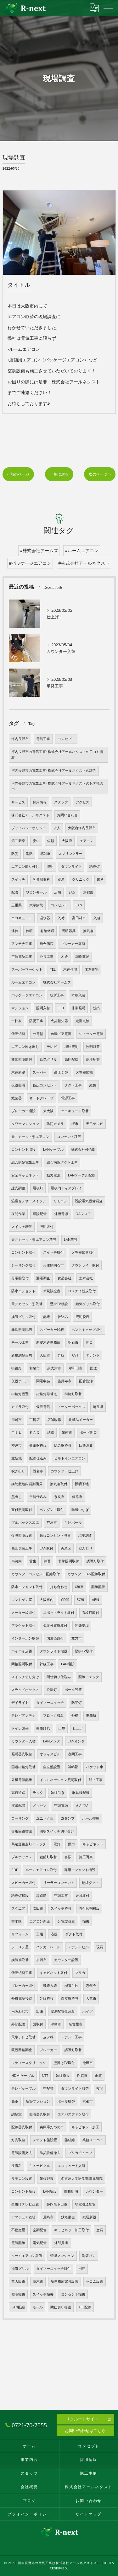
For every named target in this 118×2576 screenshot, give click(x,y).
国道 (93, 1368)
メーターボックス (71, 1407)
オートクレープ (41, 1098)
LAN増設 (68, 1664)
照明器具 (69, 931)
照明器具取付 (40, 2114)
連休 (15, 931)
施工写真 (86, 1857)
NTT (45, 2076)
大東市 (91, 1998)
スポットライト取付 (59, 1613)
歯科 (100, 879)
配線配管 (98, 1587)
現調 (100, 1947)
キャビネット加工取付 (71, 2230)
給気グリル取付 (88, 1304)
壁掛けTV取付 (64, 2063)
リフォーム (20, 1934)
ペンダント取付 (52, 1510)
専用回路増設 (22, 1831)
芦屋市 (52, 1523)
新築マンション (38, 2101)
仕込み (63, 1317)
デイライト (20, 1703)
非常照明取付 (69, 1561)
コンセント (59, 905)
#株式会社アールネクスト (84, 563)
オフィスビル (50, 1754)
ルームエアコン (23, 982)
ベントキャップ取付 (87, 1330)
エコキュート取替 (75, 1111)
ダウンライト (71, 867)
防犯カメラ (55, 1124)
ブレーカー (48, 2050)
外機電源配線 (22, 1780)
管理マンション (62, 2256)
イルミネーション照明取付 (60, 1780)
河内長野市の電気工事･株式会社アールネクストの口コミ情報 (57, 755)
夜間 (100, 2088)
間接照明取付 (22, 1664)
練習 (47, 1561)
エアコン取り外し (25, 867)
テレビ (52, 1047)
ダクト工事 (73, 1085)
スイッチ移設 (61, 1908)
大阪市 (45, 1355)
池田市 (88, 2063)
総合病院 (47, 944)
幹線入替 (78, 995)
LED (61, 1008)
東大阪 (48, 1111)
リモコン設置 (22, 2179)
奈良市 (59, 1497)
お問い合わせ (67, 815)
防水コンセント (23, 1291)
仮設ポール (20, 1381)
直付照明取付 (22, 1510)
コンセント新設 (23, 2191)
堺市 (75, 1124)
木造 (65, 957)
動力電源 (53, 1175)
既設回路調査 (22, 2050)
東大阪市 (18, 2281)
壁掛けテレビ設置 (25, 2204)
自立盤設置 (52, 1767)
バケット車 (95, 1767)
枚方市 (77, 1638)
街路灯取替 (73, 1394)
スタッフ (61, 802)
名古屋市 (76, 2024)
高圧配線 (71, 1059)
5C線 (81, 1600)
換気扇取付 (59, 1484)
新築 (96, 1008)
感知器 (45, 854)
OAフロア (83, 1214)
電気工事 (43, 739)
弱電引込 (71, 1986)
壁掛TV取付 (84, 1651)
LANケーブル (53, 1149)
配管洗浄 (86, 1381)
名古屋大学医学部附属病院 (82, 2179)
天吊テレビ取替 (23, 2037)
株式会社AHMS (83, 1149)
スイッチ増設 (22, 1227)
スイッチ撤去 (43, 2294)
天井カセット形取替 (27, 1304)
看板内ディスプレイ (66, 1188)
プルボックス (22, 1857)
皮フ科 (48, 2037)
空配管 (48, 2088)
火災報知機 (84, 1072)
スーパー (40, 1072)
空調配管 (40, 2230)
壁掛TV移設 (59, 1304)
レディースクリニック (29, 2063)
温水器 (45, 918)
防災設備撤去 (50, 2153)
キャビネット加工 (85, 2127)
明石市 (73, 1342)
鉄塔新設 (89, 2217)
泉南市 (67, 1432)
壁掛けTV (43, 1728)
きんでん (82, 1805)
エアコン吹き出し (25, 1047)
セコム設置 (95, 2281)
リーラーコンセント (59, 1883)
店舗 (58, 892)
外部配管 (18, 2024)
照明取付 (47, 1227)
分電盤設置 (66, 1921)
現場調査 (85, 1535)
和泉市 (34, 1368)
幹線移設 (47, 1998)
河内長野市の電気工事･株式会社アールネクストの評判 (54, 771)
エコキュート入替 (71, 2166)
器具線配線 (81, 1793)
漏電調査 (43, 1278)
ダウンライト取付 (85, 1265)
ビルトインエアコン (70, 1458)
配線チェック (89, 1677)
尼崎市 (48, 2217)
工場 (40, 1934)
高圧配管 (93, 1059)
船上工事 (96, 1780)
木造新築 (18, 1072)
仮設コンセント (45, 1085)
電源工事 (68, 1098)
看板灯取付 (90, 1613)
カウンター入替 (23, 1741)
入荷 (61, 918)
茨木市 (38, 2281)
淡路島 (41, 1896)
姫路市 (77, 1497)
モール (38, 2307)
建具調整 (18, 1188)
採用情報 (40, 802)
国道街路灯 (55, 1638)
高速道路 (18, 1793)
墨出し (17, 1497)
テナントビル (78, 1947)
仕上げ (78, 1728)
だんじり (86, 1548)
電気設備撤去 (22, 2153)
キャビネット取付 (53, 1973)
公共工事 (47, 957)
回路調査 (86, 1445)
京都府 (88, 892)
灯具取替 (18, 2140)
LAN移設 (71, 1240)
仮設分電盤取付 (55, 1625)
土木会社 (86, 1278)
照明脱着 (82, 1317)
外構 (75, 1715)
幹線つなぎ (80, 1510)
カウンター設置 (66, 1960)
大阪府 (67, 841)
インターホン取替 (25, 1638)
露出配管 (18, 1805)
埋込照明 (71, 1047)
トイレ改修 (20, 1728)
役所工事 (57, 995)
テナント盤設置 (45, 2140)
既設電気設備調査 (89, 1201)
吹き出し (18, 1471)
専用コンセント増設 (80, 1870)
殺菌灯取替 (48, 1857)
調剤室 (17, 2114)
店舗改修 (54, 1420)
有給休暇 (47, 931)
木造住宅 (70, 969)
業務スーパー (93, 2140)
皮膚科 (17, 2166)
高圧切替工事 (22, 1548)
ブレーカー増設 (23, 1111)
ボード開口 (88, 1432)
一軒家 (17, 1021)
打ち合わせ (59, 1587)
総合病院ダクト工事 (62, 1162)
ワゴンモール (36, 892)
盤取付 (38, 2024)
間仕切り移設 (61, 2307)
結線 (51, 1432)
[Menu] (108, 8)
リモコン (60, 1201)
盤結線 (70, 2140)
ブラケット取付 (23, 1625)
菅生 (33, 1561)
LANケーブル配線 (82, 1175)
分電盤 (38, 1034)
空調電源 (61, 1805)
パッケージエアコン (27, 995)
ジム (72, 892)
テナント (93, 1355)
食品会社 (65, 1278)
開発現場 (82, 1625)
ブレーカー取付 (23, 1986)
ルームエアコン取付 (41, 1870)
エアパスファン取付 (73, 2114)
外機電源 (61, 1214)
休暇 (29, 931)
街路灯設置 (20, 1394)
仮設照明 (18, 1085)
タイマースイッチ (50, 1703)
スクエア (18, 1908)
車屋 (62, 1728)
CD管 (65, 1600)
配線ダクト (90, 1883)
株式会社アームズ (57, 982)
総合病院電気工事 (25, 1162)
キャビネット (93, 1844)
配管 (15, 892)
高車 (15, 2101)
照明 (50, 867)
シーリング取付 (23, 1265)
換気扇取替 (20, 1960)
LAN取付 (46, 1548)
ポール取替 (66, 2101)
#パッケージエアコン (30, 563)
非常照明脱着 (22, 1330)
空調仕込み (38, 1497)
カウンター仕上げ (65, 1471)
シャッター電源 (91, 1034)
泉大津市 (54, 1368)
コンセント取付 (23, 1252)
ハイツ (88, 2011)
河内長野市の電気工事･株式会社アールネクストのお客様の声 (57, 786)
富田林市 (79, 918)
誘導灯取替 (73, 2050)
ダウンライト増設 (53, 1651)
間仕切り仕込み (59, 1677)
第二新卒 (18, 841)
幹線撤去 (63, 2076)
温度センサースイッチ (29, 1201)
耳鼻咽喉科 (41, 879)
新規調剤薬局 (22, 1355)
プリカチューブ (80, 2153)
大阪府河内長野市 (82, 828)
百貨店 (34, 1420)
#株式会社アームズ (39, 550)
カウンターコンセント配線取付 (36, 1574)
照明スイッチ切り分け (57, 1831)
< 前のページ (18, 474)
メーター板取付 (23, 1613)
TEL (53, 969)
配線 (47, 1317)
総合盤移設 (63, 1445)
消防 (29, 854)
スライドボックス (25, 1690)
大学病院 (36, 905)
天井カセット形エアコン (30, 1137)
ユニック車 (45, 1818)
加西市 (41, 1960)
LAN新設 (50, 2191)
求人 (57, 828)
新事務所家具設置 (65, 2281)
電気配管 (40, 2243)
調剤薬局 (82, 957)
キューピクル (40, 2166)
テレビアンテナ (23, 1715)
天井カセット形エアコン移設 (34, 1240)
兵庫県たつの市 (52, 2127)
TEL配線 (85, 2307)
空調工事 (61, 1896)
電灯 (57, 1844)
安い (36, 841)
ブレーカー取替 (73, 944)
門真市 (82, 2076)
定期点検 (82, 1021)
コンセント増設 (23, 1149)
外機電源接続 (22, 1998)
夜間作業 (18, 1214)
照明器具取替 (22, 1754)
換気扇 (88, 931)
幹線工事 (47, 1664)
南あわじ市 (20, 2011)
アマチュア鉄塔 (23, 2217)
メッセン (40, 1805)
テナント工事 (71, 2037)
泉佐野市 (47, 2179)
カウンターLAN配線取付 (86, 1574)
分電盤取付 (20, 1278)
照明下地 (82, 1484)
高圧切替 (61, 1072)
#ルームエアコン (82, 550)
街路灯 (17, 1368)
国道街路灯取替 (23, 1767)
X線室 (79, 1587)
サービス (18, 802)
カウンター (94, 2191)
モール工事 (20, 1342)
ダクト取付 (74, 1934)
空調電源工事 (22, 957)
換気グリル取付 (23, 1317)
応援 (54, 1934)
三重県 (17, 905)
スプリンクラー (70, 854)
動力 (71, 1844)
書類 (68, 1857)
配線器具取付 (22, 2127)
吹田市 (38, 1908)
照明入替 (43, 1008)
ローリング (20, 1818)
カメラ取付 (20, 1407)
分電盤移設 (38, 1445)
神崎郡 (73, 1767)
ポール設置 (73, 1690)
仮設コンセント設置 (55, 1535)
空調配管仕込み (63, 2011)
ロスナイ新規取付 (82, 1291)
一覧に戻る (59, 474)
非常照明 (78, 1008)
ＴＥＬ (17, 1432)
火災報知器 (59, 1021)
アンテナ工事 (22, 944)
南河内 (17, 1561)
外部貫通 (61, 2243)
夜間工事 (75, 1754)
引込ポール (73, 1523)
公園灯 (52, 1690)
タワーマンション (25, 1124)
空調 (100, 2230)
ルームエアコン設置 (27, 2256)
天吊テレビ (95, 1124)
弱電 (98, 2076)
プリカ (80, 1973)
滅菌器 (17, 1098)
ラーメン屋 (20, 1947)
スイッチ (18, 879)
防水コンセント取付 (27, 1587)
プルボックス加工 (25, 1523)
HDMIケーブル (23, 2076)
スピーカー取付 (23, 1883)
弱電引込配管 (85, 2204)
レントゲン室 (22, 1600)
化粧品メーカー (81, 1420)
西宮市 (38, 1471)
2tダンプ (68, 1818)
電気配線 (18, 2243)
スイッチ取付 (53, 1252)
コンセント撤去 (73, 2294)
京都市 (88, 2101)
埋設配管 (40, 1214)
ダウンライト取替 (75, 2088)
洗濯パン (89, 2256)
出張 (40, 2011)
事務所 (91, 1715)
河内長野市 (20, 739)
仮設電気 (43, 1407)
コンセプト (66, 739)
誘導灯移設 (20, 1896)
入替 (97, 918)
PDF (15, 1870)
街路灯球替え (47, 1394)
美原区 (66, 1548)
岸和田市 (76, 1368)
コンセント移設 (69, 1137)
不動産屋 (18, 2230)
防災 (15, 854)
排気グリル (20, 2269)
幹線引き (58, 1793)
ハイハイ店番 (22, 1651)
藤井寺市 (65, 1381)
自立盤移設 (70, 1998)
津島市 (56, 2024)
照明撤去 (18, 2294)
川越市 (17, 1420)
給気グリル (48, 1059)
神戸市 (17, 1445)
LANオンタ (76, 1741)
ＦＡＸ (34, 1432)
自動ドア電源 (61, 1034)
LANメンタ (52, 1741)
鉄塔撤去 (68, 2217)
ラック (38, 1793)
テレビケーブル (23, 2088)
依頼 (51, 841)
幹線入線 (50, 1986)
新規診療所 (52, 1291)
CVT (75, 1355)
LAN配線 (18, 2307)
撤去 (86, 1921)
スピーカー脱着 (52, 1330)
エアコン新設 (40, 1921)
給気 (93, 1085)
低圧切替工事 (22, 1973)
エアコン (87, 841)
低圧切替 (18, 1034)
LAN (79, 905)
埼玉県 (98, 1407)
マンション (20, 1008)
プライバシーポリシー (29, 828)
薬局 (61, 879)
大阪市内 (47, 1600)
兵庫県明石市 (53, 1265)
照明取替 (93, 1047)
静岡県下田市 (57, 2204)
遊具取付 (82, 1896)
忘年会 (91, 1986)
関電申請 (43, 1381)
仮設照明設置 (22, 1535)
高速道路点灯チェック (29, 1844)
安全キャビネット (25, 1175)
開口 (89, 1342)
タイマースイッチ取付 (53, 2269)
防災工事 (36, 1021)
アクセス (82, 802)
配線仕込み (38, 1458)
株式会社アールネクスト (30, 815)
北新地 (17, 1458)
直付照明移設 (89, 1908)
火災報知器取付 (84, 1252)
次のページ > (100, 474)
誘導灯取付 (95, 1561)
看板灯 (38, 1188)
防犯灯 (77, 1703)
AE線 (96, 1600)
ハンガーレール (48, 1947)
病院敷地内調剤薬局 (27, 1484)
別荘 (82, 2269)
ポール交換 (91, 1818)
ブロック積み (53, 1715)
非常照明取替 (22, 1059)
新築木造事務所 (48, 1342)
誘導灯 (95, 867)
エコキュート (22, 918)
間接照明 (71, 2191)
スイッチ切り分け (25, 1677)
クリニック (81, 879)
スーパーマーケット (27, 969)
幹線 (61, 1355)
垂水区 (17, 1921)
